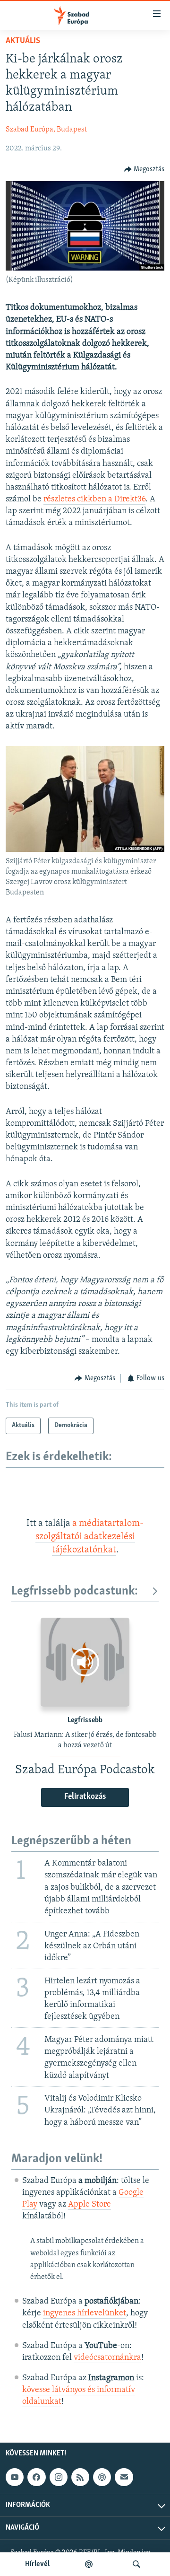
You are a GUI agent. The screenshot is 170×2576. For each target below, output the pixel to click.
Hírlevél (37, 2564)
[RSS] (80, 2477)
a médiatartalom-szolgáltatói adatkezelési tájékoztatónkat (90, 1537)
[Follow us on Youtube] (15, 2477)
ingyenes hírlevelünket (85, 2313)
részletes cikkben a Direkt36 (94, 499)
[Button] (144, 169)
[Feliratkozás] (124, 2477)
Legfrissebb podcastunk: (75, 1591)
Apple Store (89, 2205)
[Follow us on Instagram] (59, 2477)
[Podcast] (102, 2477)
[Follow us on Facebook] (36, 2477)
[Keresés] (136, 2564)
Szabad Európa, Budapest (46, 130)
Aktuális (23, 41)
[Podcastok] (89, 2564)
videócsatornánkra (107, 2358)
